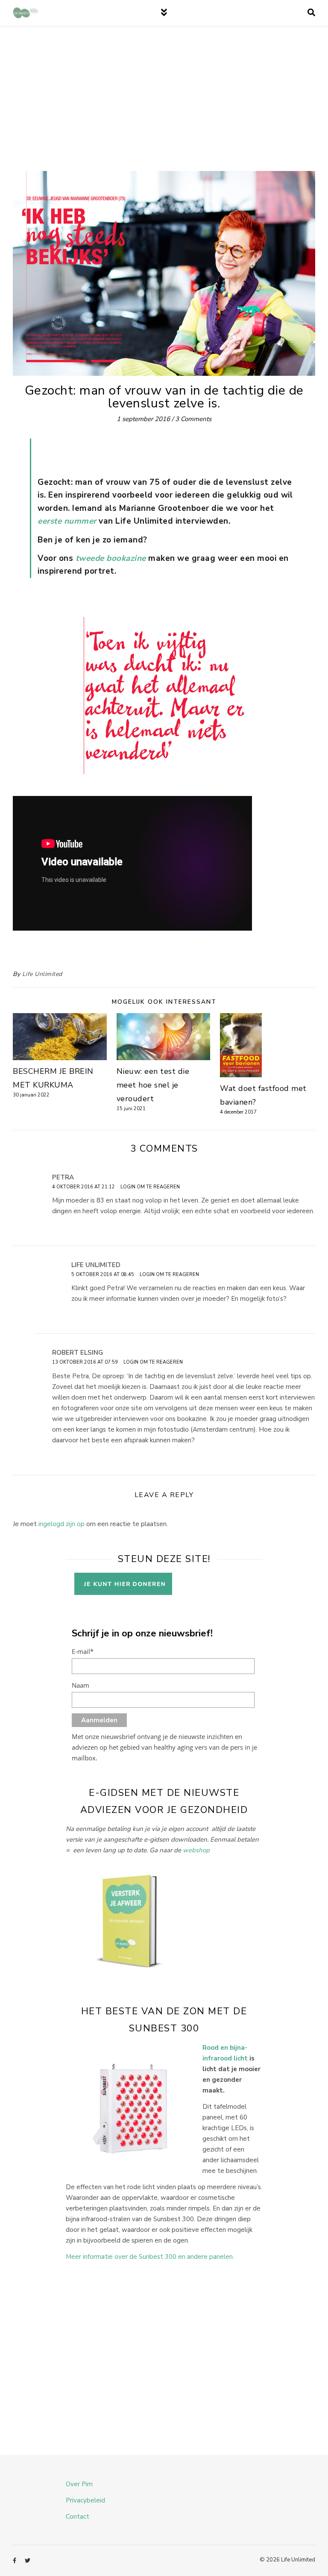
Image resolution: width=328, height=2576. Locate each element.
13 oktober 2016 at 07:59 (85, 1362)
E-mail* (83, 1651)
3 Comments (193, 419)
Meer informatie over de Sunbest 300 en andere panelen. (150, 2257)
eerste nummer (67, 521)
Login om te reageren (150, 1187)
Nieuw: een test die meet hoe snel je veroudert (153, 1085)
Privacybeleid (85, 2500)
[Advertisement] (164, 107)
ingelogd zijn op (61, 1524)
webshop (196, 1850)
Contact (78, 2517)
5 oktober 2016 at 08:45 (103, 1275)
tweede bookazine (111, 558)
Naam (81, 1685)
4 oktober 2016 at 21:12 (83, 1187)
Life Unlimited (42, 974)
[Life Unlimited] (26, 13)
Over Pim (79, 2484)
